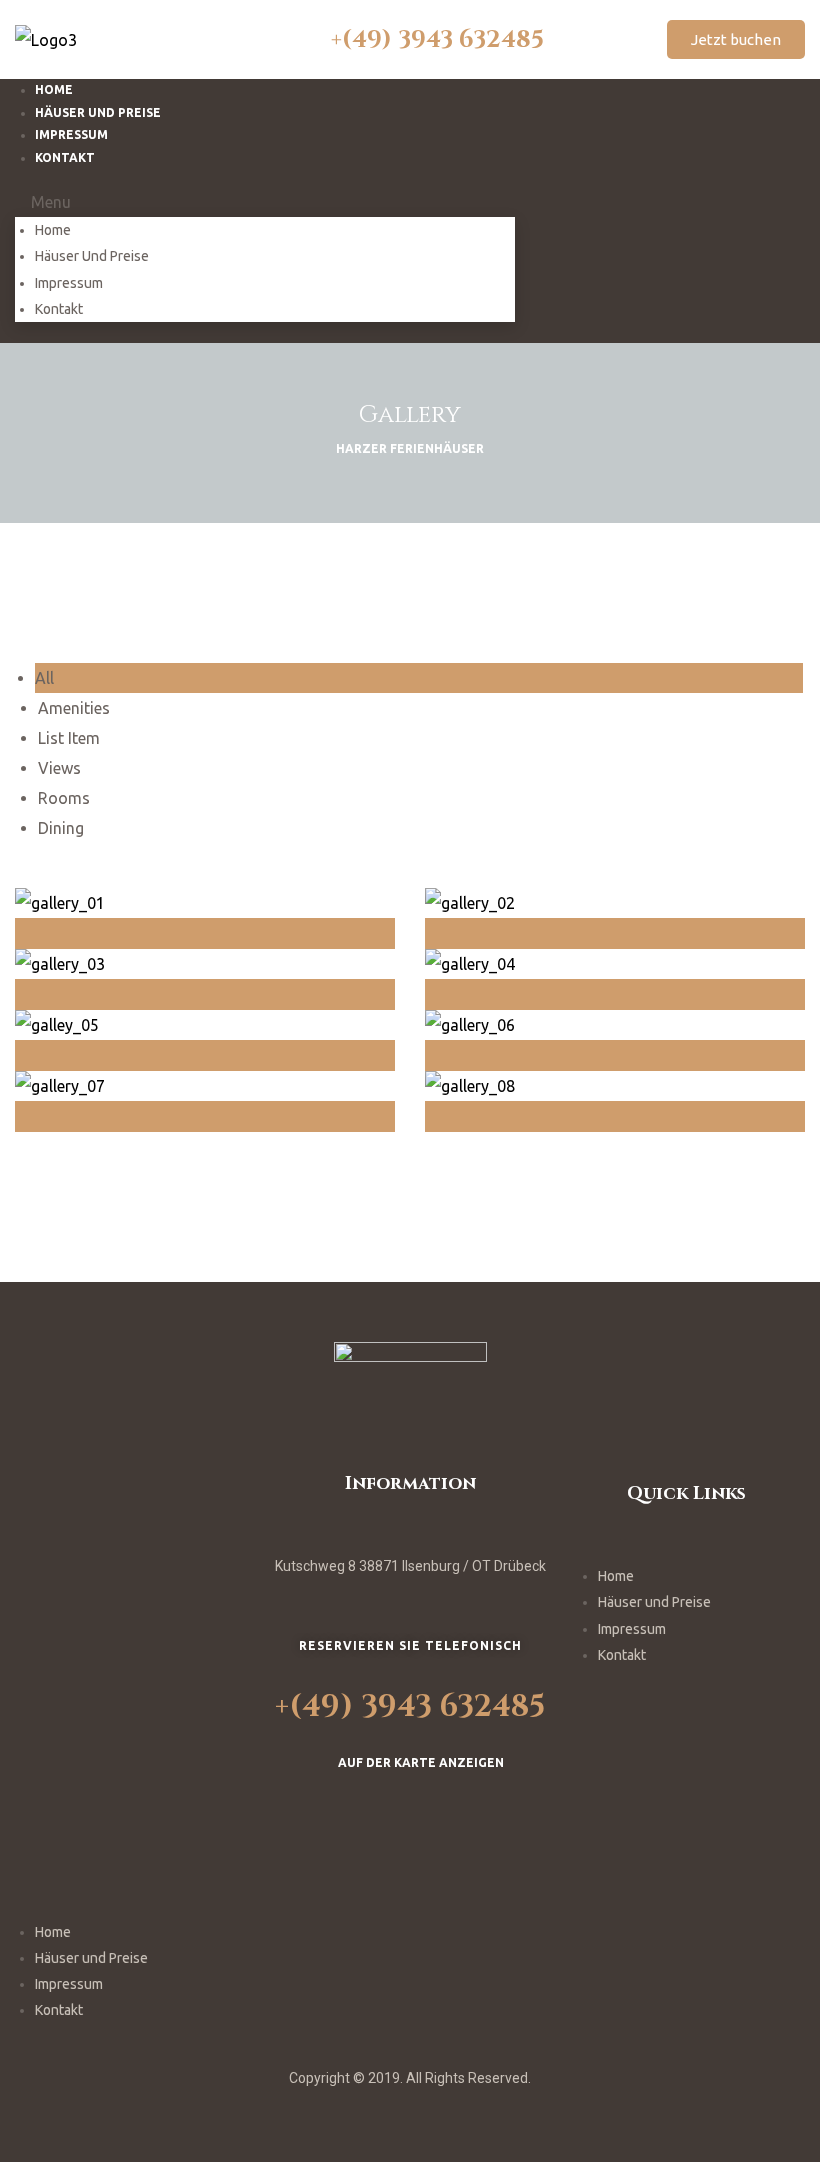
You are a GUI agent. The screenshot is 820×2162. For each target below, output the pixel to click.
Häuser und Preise (92, 256)
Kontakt (65, 157)
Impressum (69, 283)
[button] (736, 39)
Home (53, 230)
